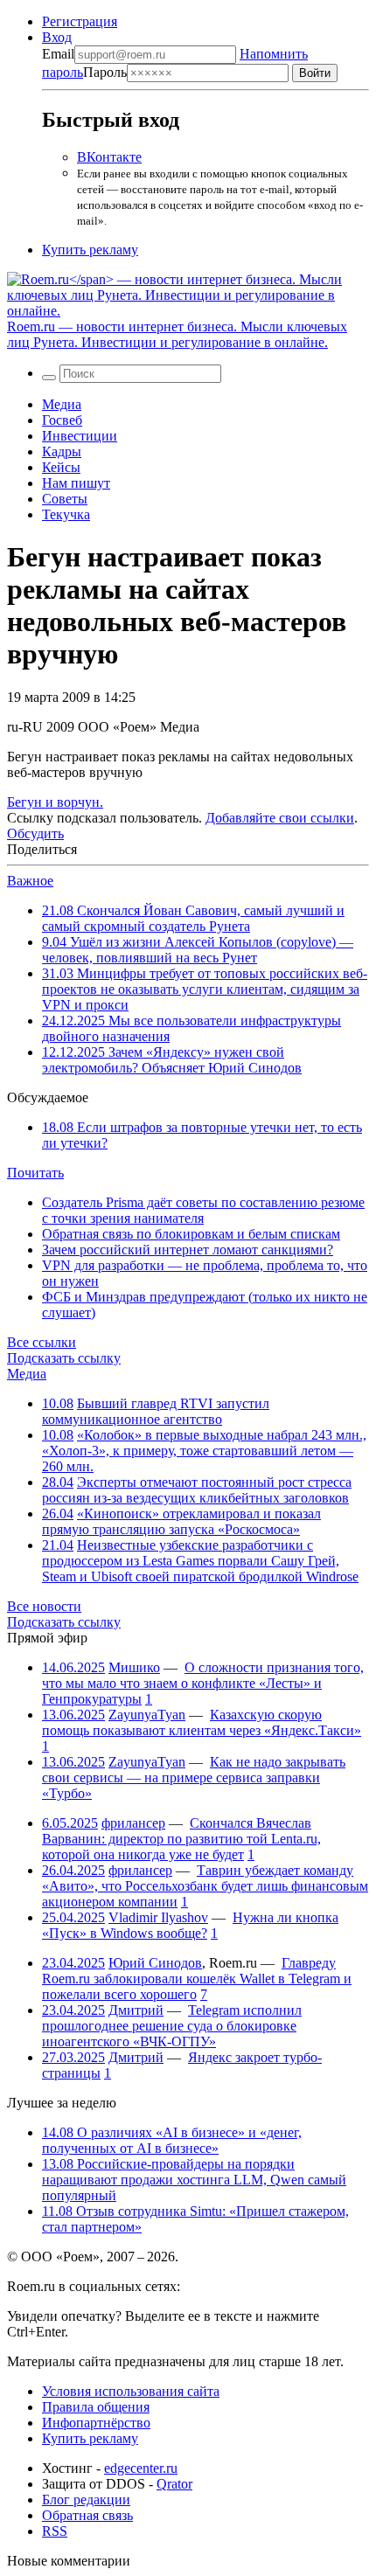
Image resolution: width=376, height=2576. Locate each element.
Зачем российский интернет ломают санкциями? (188, 1250)
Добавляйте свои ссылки (280, 818)
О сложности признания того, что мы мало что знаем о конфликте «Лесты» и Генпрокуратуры (203, 1683)
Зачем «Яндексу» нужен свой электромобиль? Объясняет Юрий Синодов (172, 1060)
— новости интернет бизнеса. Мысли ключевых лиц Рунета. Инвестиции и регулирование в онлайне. (177, 334)
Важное (30, 881)
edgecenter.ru (141, 2468)
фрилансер (133, 1823)
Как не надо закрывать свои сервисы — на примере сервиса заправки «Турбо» (194, 1778)
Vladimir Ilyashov (158, 1917)
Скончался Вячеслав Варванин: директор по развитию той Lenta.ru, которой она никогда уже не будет (181, 1839)
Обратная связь (87, 2515)
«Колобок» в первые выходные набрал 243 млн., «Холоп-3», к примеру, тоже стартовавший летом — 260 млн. (204, 1451)
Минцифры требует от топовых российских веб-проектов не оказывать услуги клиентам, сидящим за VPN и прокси (205, 989)
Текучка (66, 514)
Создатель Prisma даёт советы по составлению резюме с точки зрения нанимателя (203, 1210)
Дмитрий (136, 2010)
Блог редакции (86, 2500)
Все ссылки (42, 1342)
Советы (65, 499)
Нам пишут (76, 483)
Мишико (134, 1667)
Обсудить (35, 833)
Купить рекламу (90, 250)
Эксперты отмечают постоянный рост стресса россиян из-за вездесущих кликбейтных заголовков (197, 1490)
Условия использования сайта (131, 2391)
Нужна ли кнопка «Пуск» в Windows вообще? (190, 1925)
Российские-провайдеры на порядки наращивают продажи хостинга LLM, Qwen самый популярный (194, 2180)
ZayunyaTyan (147, 1715)
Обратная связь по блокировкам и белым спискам (191, 1234)
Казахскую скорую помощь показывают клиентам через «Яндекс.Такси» (202, 1722)
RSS (55, 2531)
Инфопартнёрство (96, 2423)
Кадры (62, 451)
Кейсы (61, 467)
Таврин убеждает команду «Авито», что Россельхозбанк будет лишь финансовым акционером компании (205, 1886)
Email (58, 54)
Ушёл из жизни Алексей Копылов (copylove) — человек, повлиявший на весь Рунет (198, 950)
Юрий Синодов (155, 1963)
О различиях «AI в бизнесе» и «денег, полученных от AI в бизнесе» (172, 2140)
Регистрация (80, 21)
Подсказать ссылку (64, 1358)
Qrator (174, 2484)
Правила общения (96, 2407)
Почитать (35, 1173)
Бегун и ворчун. (55, 802)
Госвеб (62, 420)
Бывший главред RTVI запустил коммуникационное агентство (156, 1411)
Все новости (44, 1606)
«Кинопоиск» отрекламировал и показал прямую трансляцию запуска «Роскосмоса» (181, 1521)
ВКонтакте (109, 157)
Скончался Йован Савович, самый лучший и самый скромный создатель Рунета (193, 918)
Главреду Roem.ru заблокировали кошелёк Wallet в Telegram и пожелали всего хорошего (197, 1979)
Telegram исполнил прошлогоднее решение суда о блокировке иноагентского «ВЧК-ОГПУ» (172, 2026)
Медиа (62, 404)
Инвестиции (80, 436)
